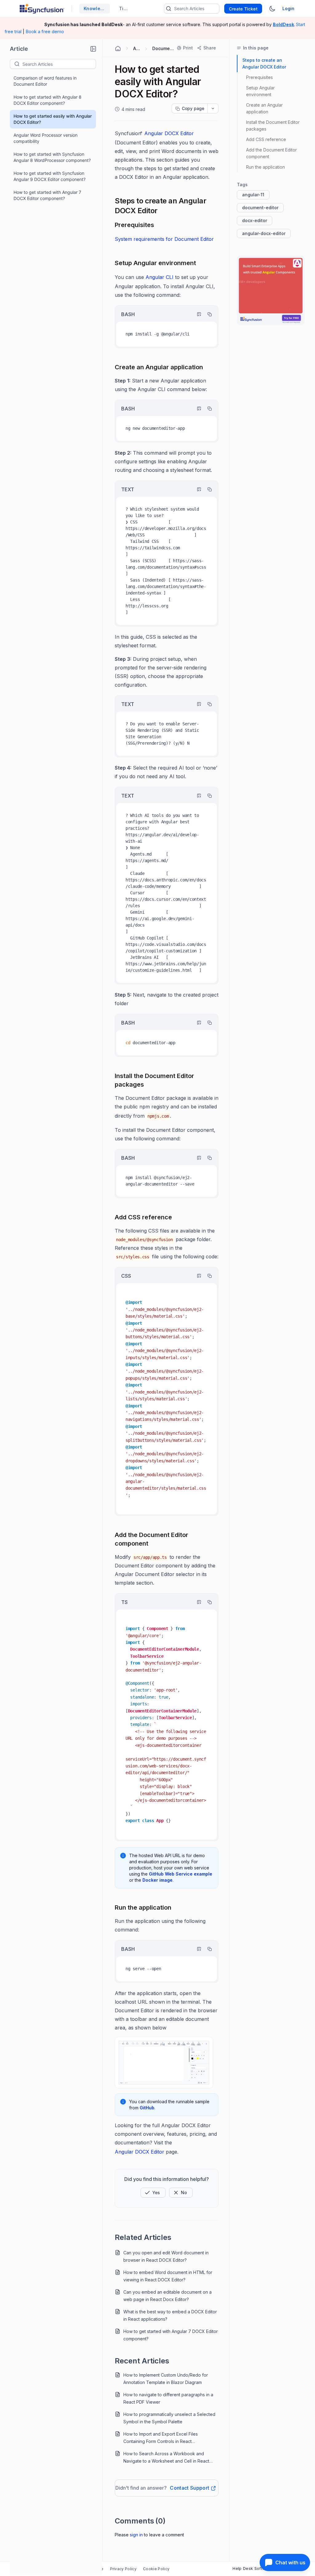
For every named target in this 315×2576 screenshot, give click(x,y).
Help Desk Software (253, 2568)
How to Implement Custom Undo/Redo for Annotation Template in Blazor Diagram (166, 2379)
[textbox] (59, 64)
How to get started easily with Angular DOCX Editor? (53, 119)
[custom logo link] (42, 9)
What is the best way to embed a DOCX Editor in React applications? (170, 2315)
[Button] (181, 2193)
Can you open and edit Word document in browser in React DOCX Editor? (166, 2256)
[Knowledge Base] (271, 290)
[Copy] (207, 314)
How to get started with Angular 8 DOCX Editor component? (48, 100)
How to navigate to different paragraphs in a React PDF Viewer (168, 2398)
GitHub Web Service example (181, 1874)
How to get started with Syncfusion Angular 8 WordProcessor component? (52, 157)
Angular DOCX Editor (169, 133)
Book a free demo (45, 31)
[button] (93, 49)
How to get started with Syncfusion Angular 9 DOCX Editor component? (50, 176)
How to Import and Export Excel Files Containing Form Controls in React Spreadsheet (161, 2438)
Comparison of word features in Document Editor (45, 81)
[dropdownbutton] (213, 108)
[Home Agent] (118, 49)
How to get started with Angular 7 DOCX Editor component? (47, 195)
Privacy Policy (123, 2569)
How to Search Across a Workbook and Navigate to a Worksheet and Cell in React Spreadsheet (166, 2458)
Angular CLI (159, 277)
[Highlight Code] (196, 314)
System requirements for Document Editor (164, 239)
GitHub (147, 2108)
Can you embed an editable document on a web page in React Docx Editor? (167, 2296)
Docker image (157, 1880)
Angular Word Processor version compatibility (46, 138)
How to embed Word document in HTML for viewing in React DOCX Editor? (168, 2276)
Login (288, 8)
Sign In (136, 2535)
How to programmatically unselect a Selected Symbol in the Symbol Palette (169, 2418)
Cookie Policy (156, 2569)
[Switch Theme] (272, 9)
